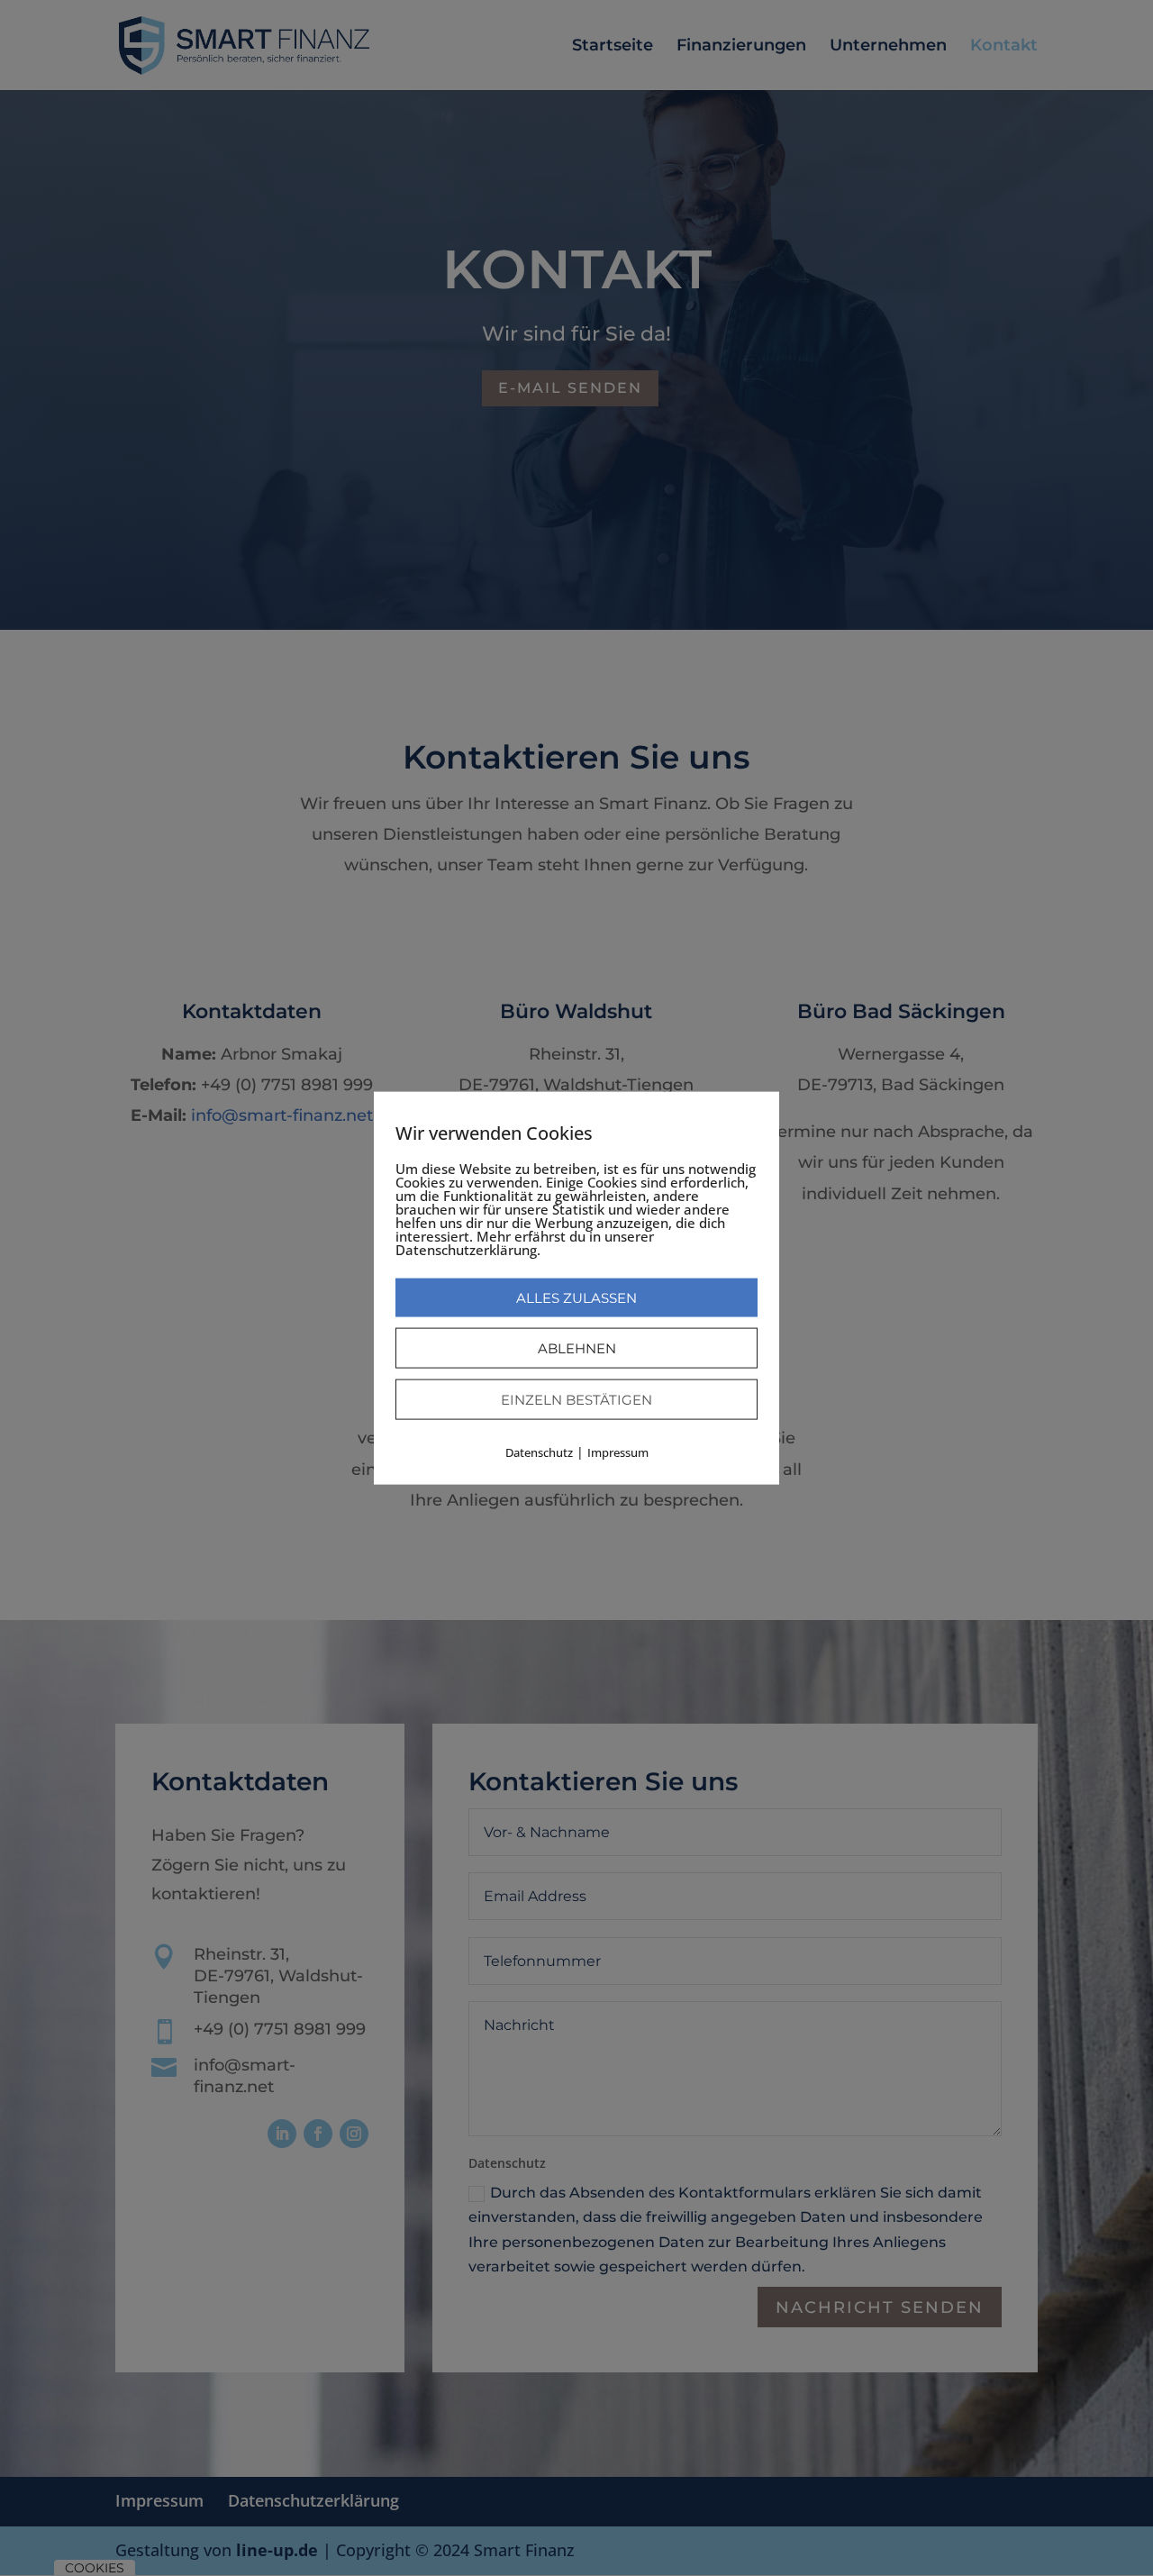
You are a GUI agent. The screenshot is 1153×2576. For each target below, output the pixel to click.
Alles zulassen (576, 1297)
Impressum (618, 1452)
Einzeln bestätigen (576, 1399)
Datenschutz (539, 1452)
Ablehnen (577, 1347)
